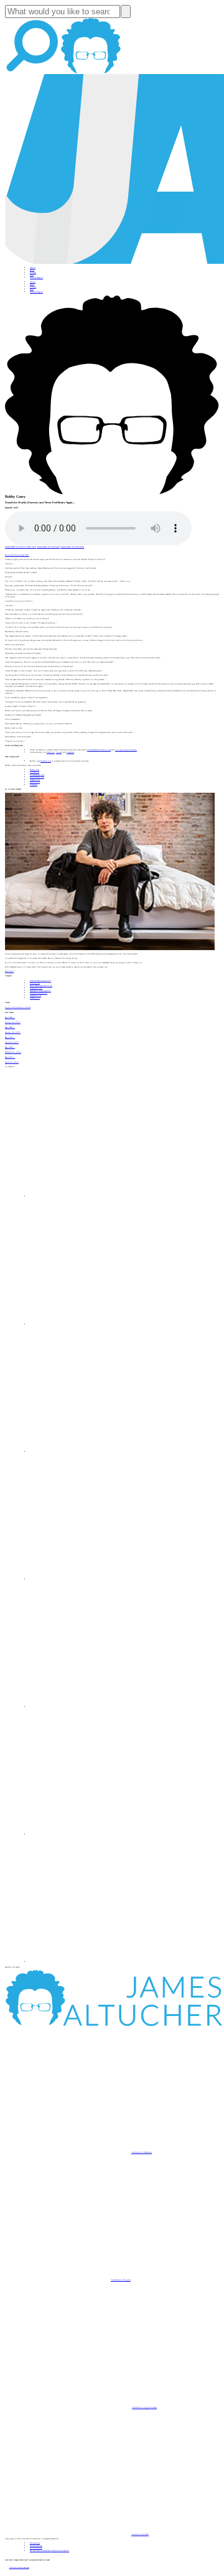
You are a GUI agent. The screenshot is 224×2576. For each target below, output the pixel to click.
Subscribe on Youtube (121, 2280)
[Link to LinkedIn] (93, 1452)
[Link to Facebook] (93, 1197)
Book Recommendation (41, 986)
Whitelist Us (35, 2543)
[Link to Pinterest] (93, 1834)
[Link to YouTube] (93, 1707)
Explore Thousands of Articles (18, 1007)
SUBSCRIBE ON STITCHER (72, 547)
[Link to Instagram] (93, 1962)
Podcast (33, 273)
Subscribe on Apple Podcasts (144, 2407)
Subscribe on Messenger (142, 2152)
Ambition (35, 996)
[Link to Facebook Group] (93, 1324)
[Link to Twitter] (93, 1579)
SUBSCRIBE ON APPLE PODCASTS (21, 547)
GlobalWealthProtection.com (99, 750)
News (32, 275)
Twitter (59, 752)
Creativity (35, 998)
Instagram (70, 752)
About (33, 268)
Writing (35, 983)
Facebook (51, 752)
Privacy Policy (36, 2546)
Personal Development (40, 981)
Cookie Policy (36, 2548)
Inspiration (36, 988)
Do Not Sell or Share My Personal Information (49, 2550)
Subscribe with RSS (140, 2534)
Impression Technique (40, 991)
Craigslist (34, 785)
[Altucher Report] (91, 73)
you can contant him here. (126, 750)
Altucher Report (36, 278)
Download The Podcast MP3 (17, 555)
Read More (9, 971)
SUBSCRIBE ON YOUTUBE (48, 547)
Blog (32, 270)
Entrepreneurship (39, 993)
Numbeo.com (46, 761)
